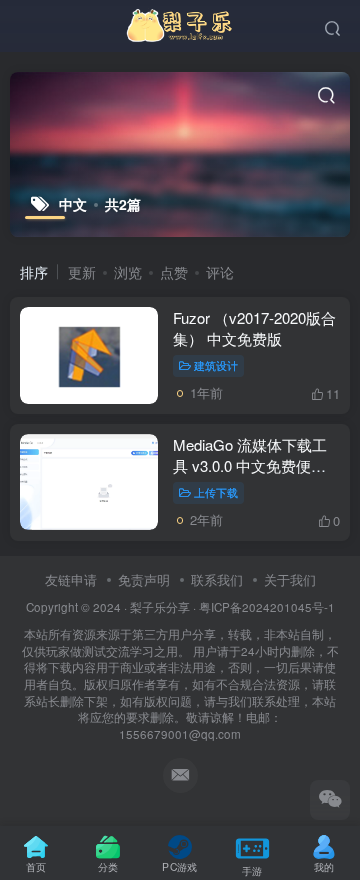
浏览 (128, 272)
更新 (82, 272)
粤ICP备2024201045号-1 (180, 670)
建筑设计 (216, 365)
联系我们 (217, 579)
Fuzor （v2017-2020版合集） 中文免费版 (254, 328)
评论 (220, 272)
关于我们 (290, 579)
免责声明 (144, 579)
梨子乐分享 (160, 607)
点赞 (174, 272)
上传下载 (216, 492)
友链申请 (71, 579)
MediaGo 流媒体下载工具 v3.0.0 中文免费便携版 (250, 465)
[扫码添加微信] (330, 800)
